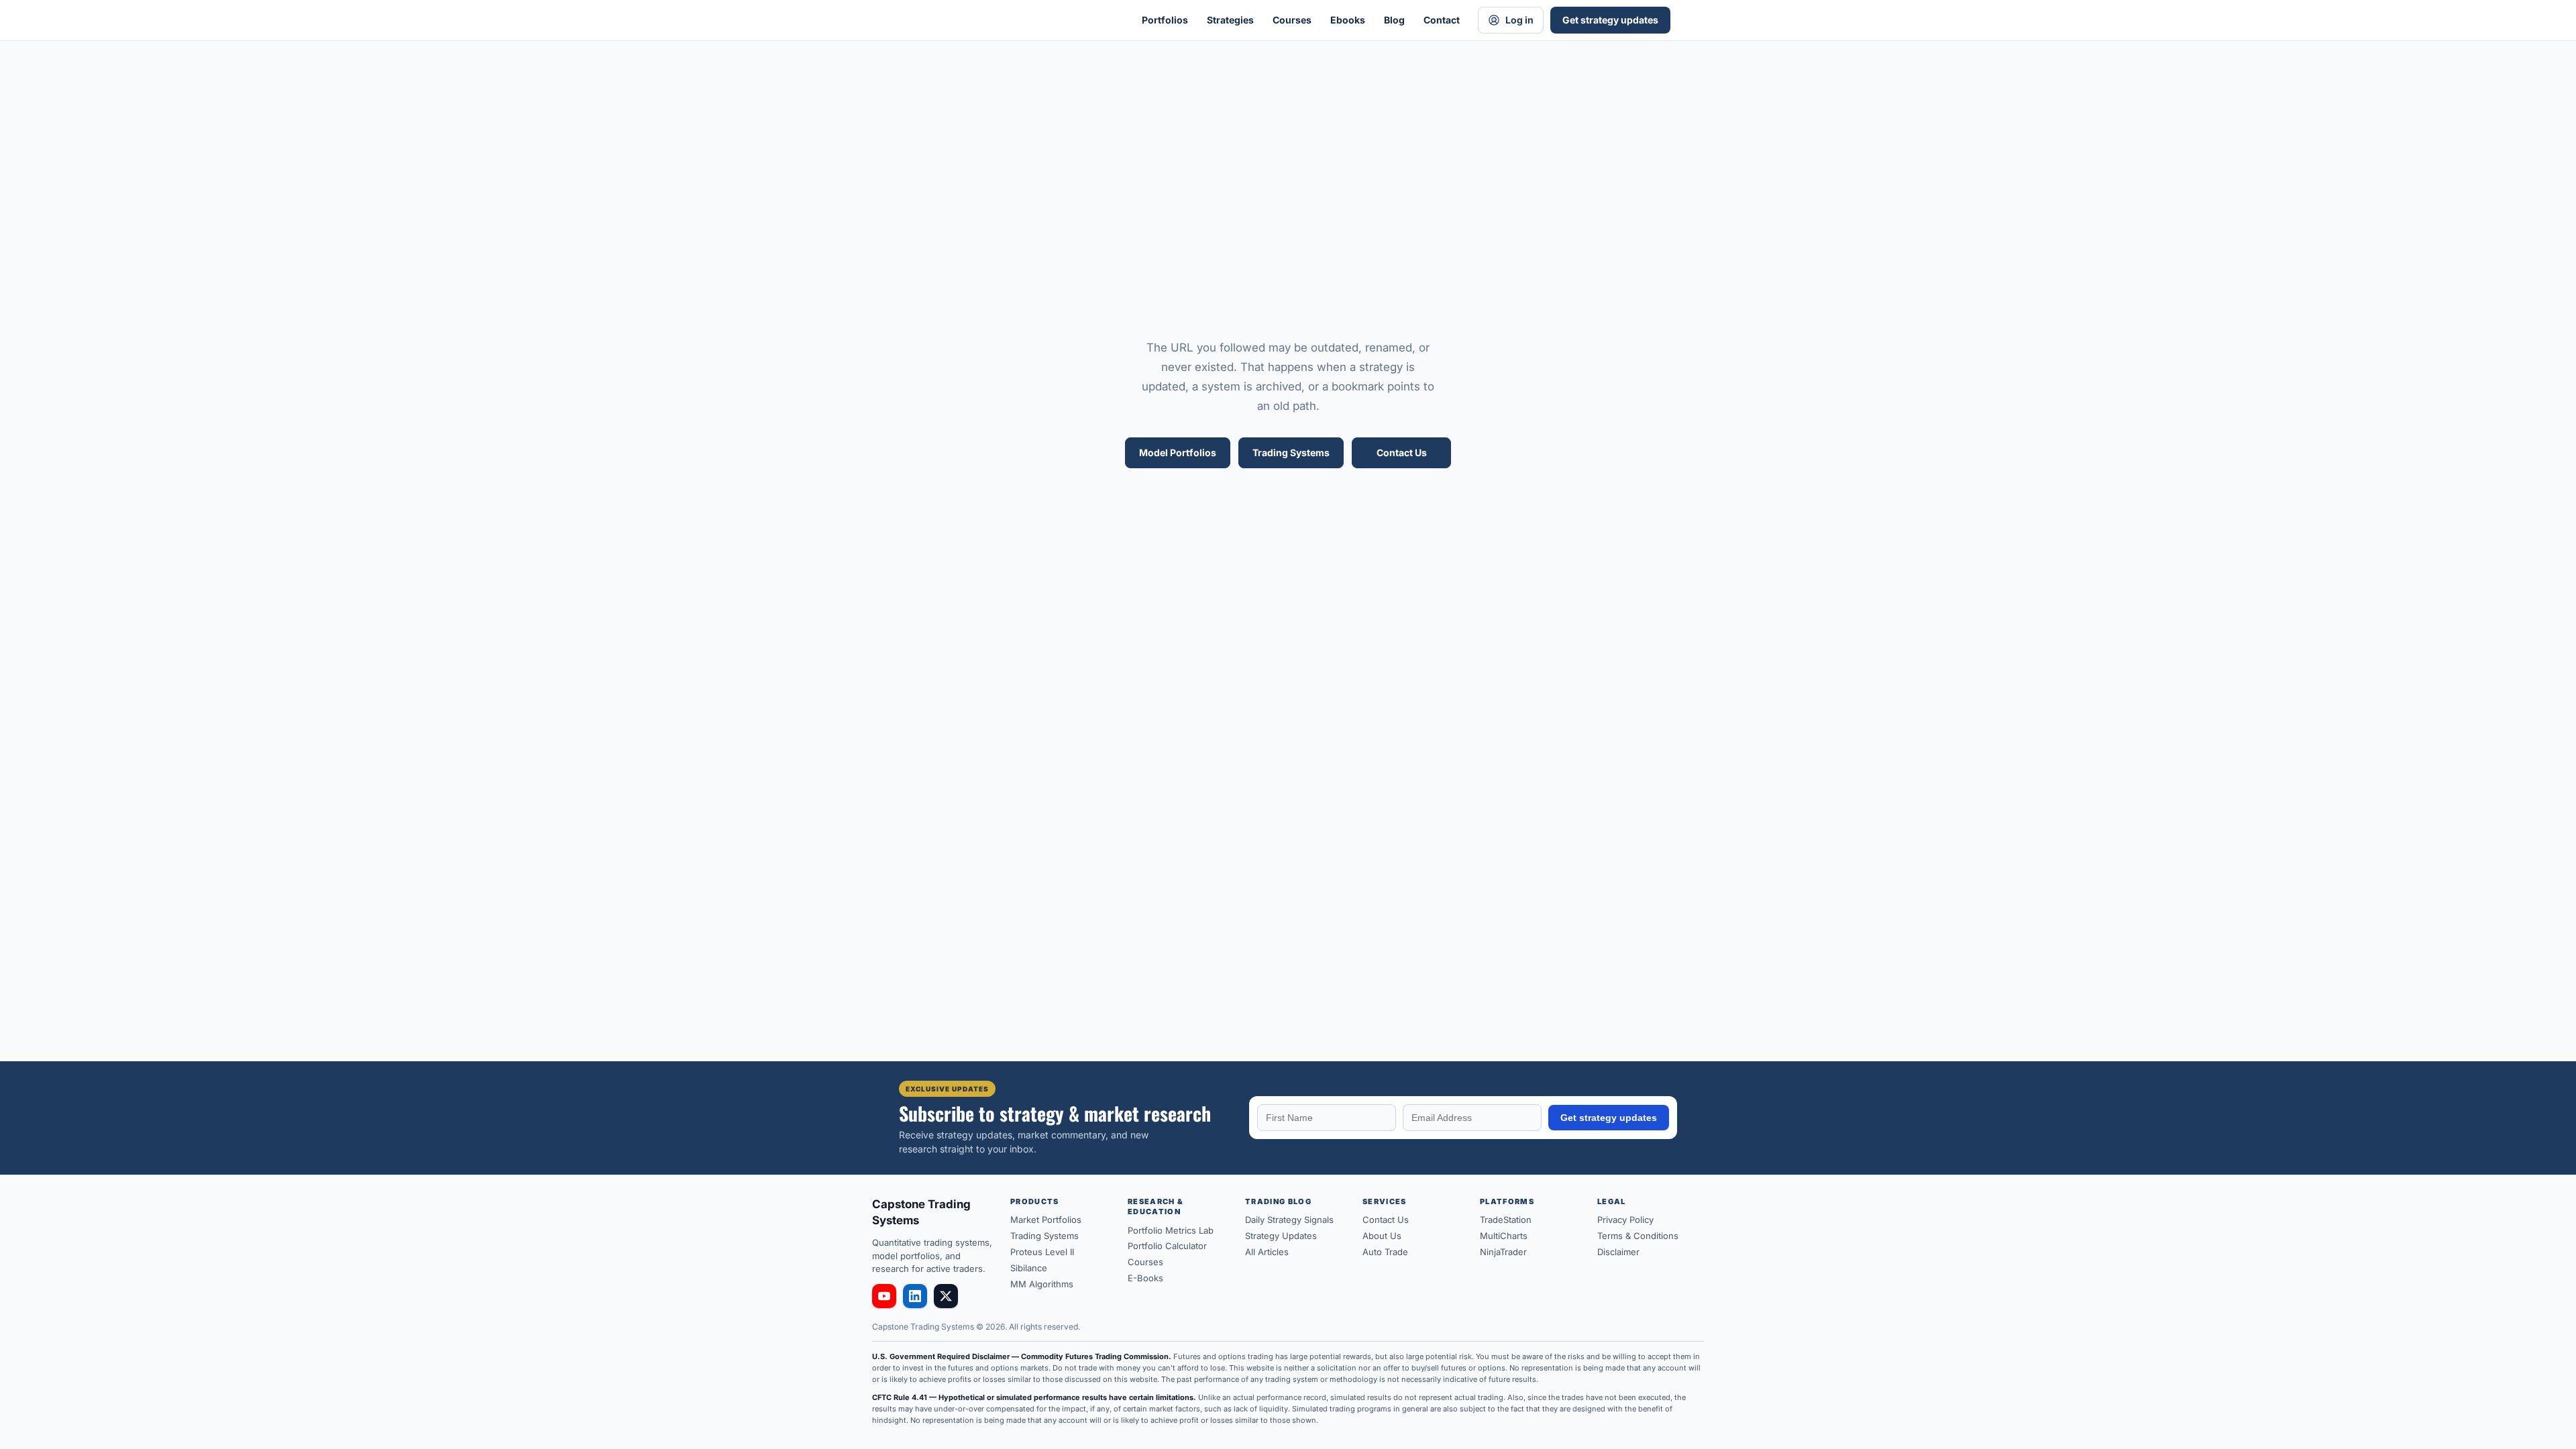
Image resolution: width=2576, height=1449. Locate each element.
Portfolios (1165, 20)
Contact (1442, 20)
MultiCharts (1504, 1236)
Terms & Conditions (1638, 1236)
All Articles (1267, 1252)
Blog (1394, 20)
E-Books (1145, 1278)
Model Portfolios (1178, 452)
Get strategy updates (1610, 20)
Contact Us (1402, 452)
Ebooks (1348, 20)
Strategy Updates (1281, 1236)
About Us (1382, 1236)
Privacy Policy (1625, 1220)
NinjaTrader (1503, 1252)
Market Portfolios (1046, 1220)
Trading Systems (1291, 452)
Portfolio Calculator (1167, 1246)
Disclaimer (1618, 1252)
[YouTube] (884, 1296)
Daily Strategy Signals (1289, 1220)
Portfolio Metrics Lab (1171, 1230)
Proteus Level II (1042, 1252)
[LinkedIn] (915, 1296)
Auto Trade (1385, 1252)
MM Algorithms (1042, 1284)
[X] (946, 1296)
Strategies (1230, 20)
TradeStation (1506, 1220)
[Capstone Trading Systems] (1006, 20)
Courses (1292, 20)
